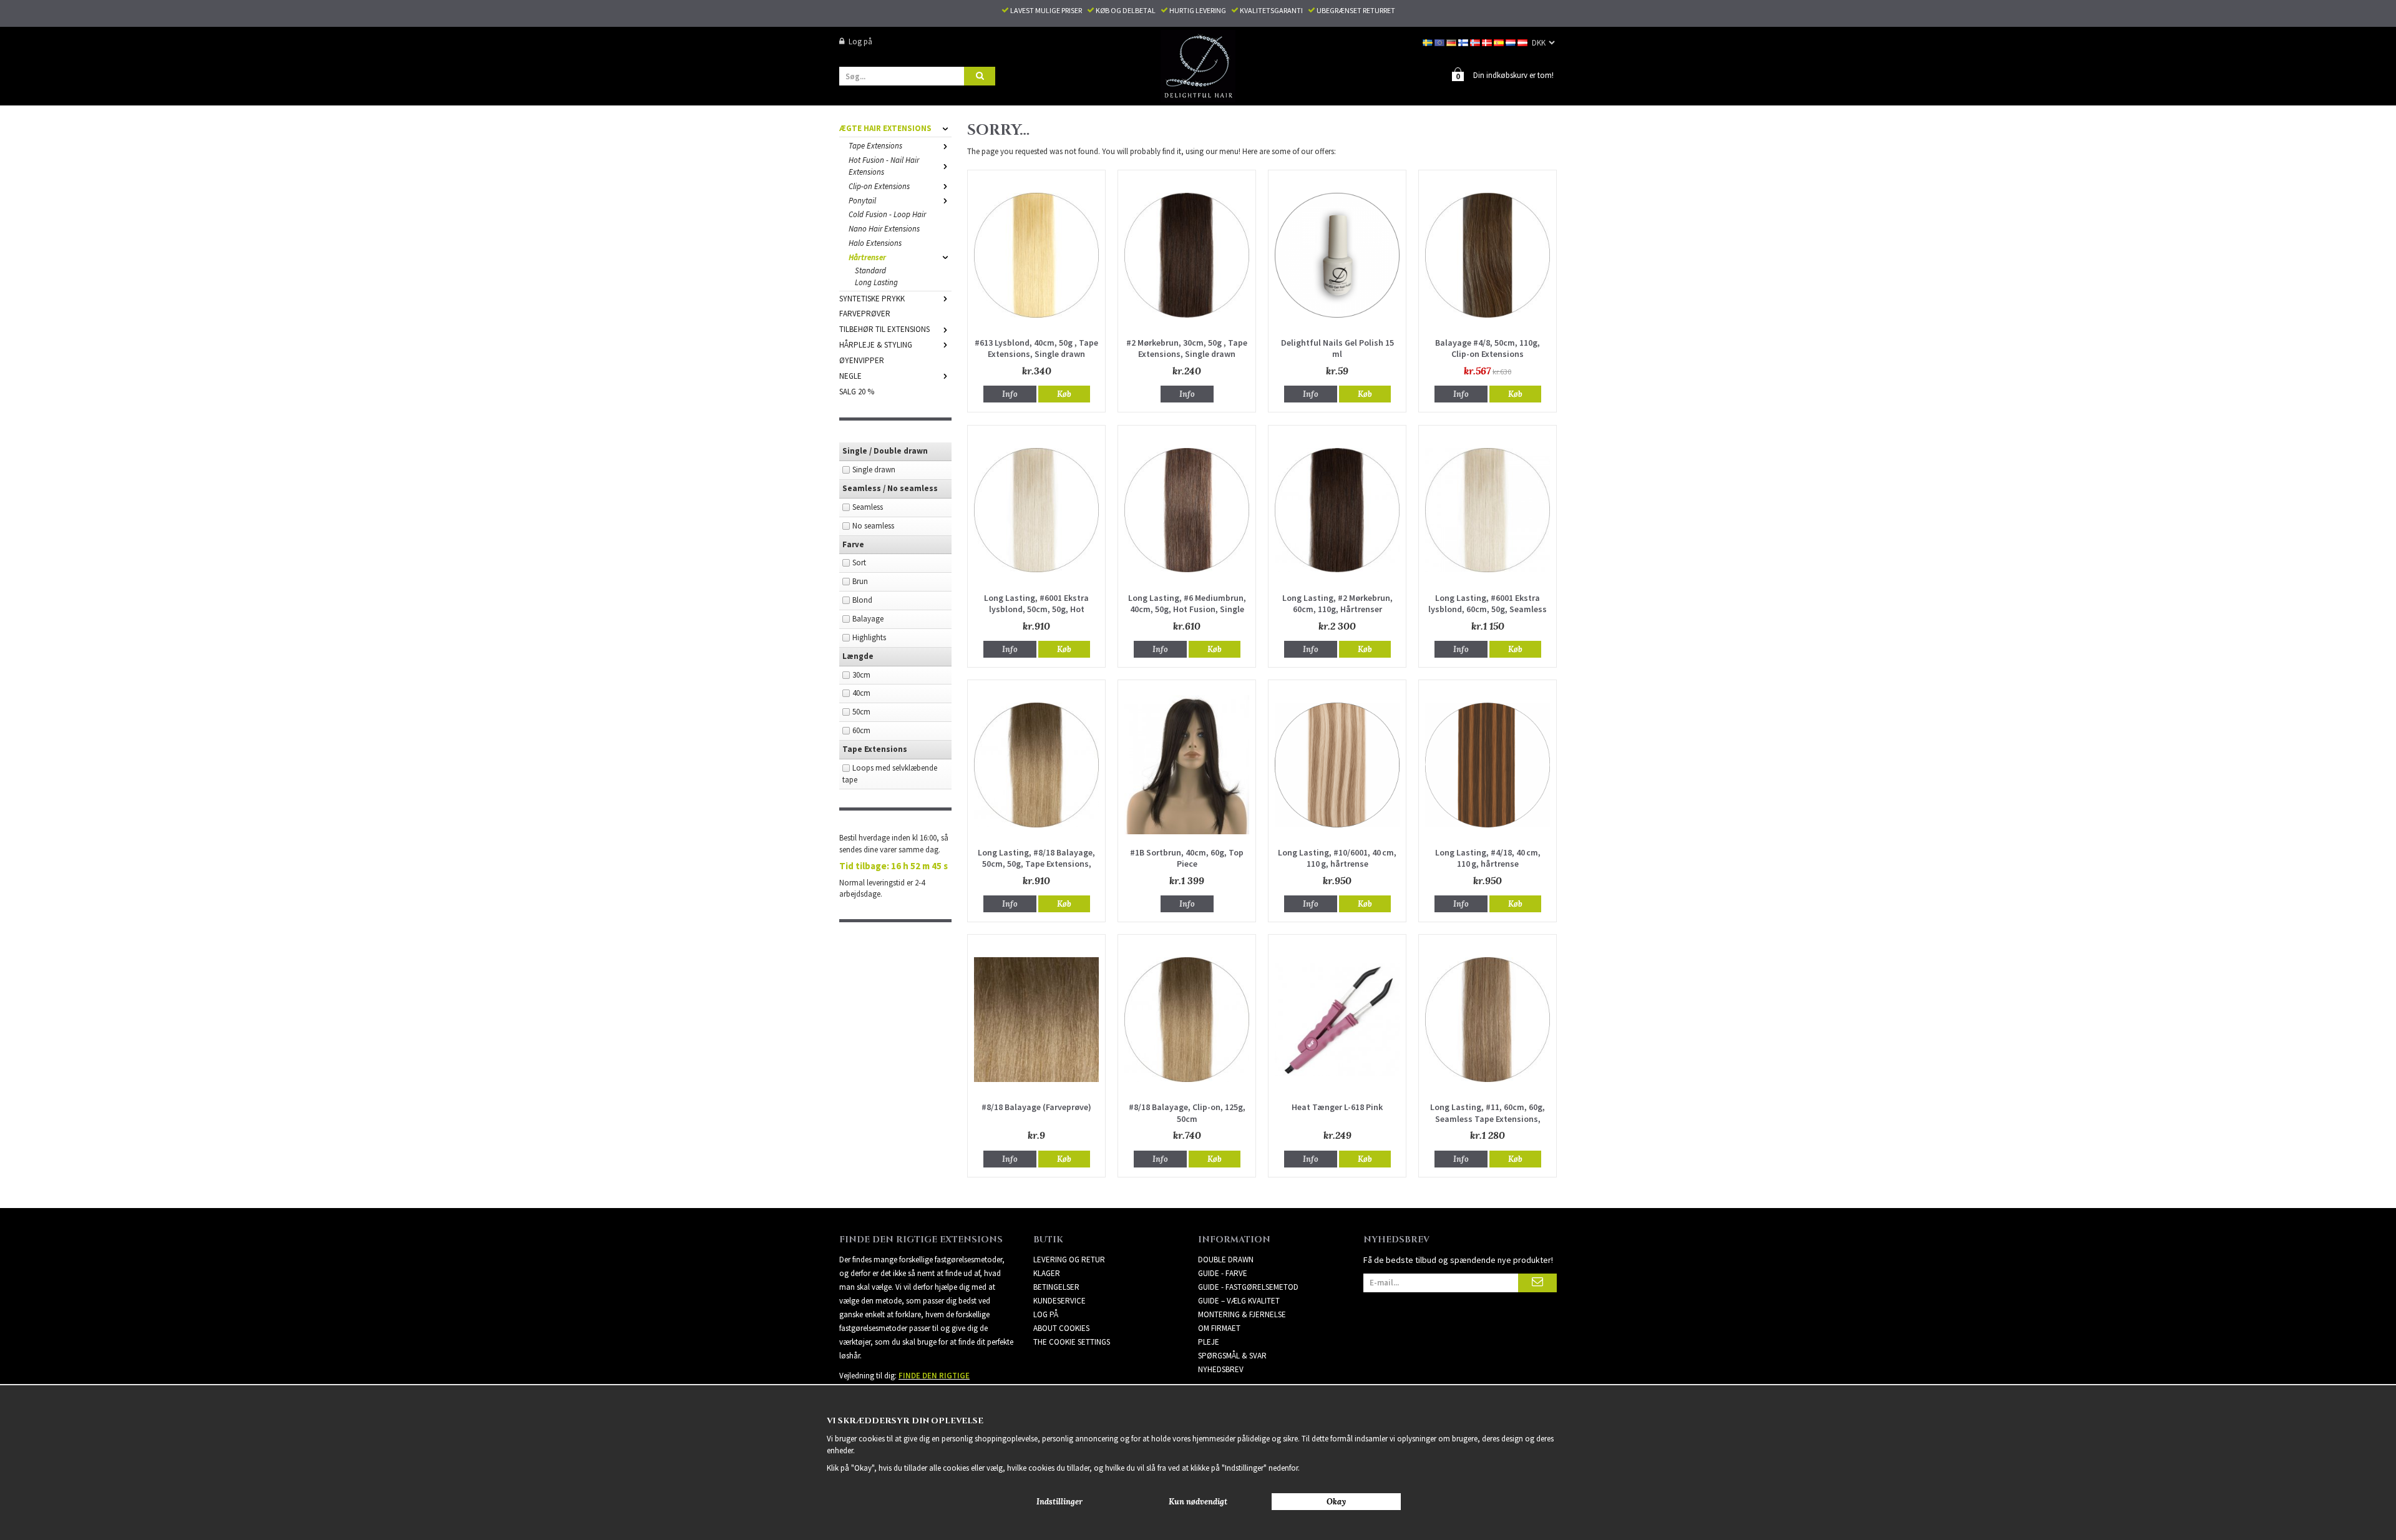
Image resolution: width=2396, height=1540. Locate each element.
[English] (1440, 41)
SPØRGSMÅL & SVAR (1232, 1356)
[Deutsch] (1452, 41)
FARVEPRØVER (865, 314)
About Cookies (1061, 1328)
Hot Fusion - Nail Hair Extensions (884, 166)
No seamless (873, 526)
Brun (860, 581)
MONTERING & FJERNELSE (1242, 1314)
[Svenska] (1429, 41)
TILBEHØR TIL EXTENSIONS (884, 329)
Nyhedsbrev (1221, 1369)
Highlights (869, 637)
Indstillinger (1059, 1502)
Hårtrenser (867, 257)
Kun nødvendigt (1198, 1502)
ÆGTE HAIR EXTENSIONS (885, 128)
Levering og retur (1069, 1260)
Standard (870, 270)
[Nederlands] (1512, 41)
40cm (861, 693)
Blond (862, 600)
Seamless (868, 507)
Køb (1064, 394)
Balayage (868, 619)
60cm (861, 730)
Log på (860, 41)
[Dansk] (1488, 41)
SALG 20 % (857, 392)
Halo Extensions (875, 243)
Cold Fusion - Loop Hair (887, 214)
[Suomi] (1464, 41)
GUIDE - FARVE (1223, 1273)
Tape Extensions (875, 146)
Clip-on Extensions (879, 186)
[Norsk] (1476, 41)
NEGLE (850, 376)
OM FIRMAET (1219, 1328)
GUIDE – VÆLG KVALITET (1239, 1301)
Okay (1336, 1502)
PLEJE (1209, 1342)
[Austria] (1523, 41)
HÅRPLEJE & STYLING (876, 345)
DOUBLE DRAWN (1226, 1260)
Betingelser (1056, 1287)
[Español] (1500, 41)
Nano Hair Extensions (884, 229)
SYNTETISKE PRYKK (872, 299)
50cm (861, 712)
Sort (859, 563)
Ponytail (862, 201)
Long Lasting (876, 282)
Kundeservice (1059, 1301)
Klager (1047, 1273)
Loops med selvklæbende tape (890, 774)
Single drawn (874, 470)
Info (1010, 394)
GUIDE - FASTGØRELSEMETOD (1248, 1287)
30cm (861, 675)
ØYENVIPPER (862, 360)
